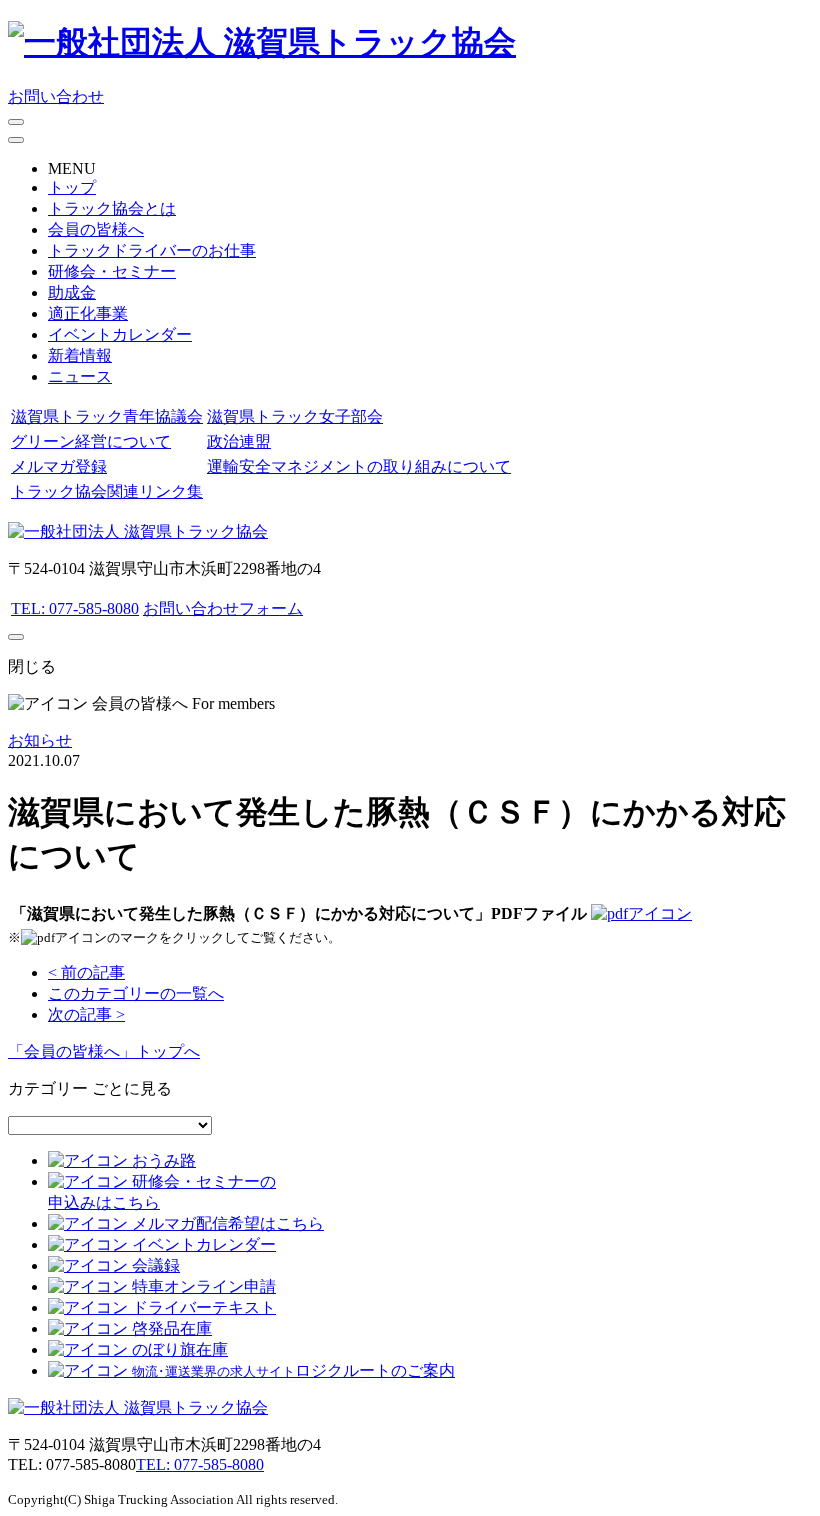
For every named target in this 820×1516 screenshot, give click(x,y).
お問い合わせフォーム (223, 608)
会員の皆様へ (96, 229)
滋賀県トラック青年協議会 (107, 416)
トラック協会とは (112, 208)
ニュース (80, 376)
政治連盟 (239, 441)
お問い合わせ (56, 96)
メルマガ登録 (59, 466)
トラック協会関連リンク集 (107, 491)
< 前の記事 (86, 972)
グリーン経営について (91, 441)
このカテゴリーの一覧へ (136, 993)
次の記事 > (86, 1014)
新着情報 (80, 355)
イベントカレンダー (120, 334)
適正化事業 (88, 313)
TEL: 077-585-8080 (75, 608)
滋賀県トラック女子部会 (295, 416)
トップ (72, 187)
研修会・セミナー (112, 271)
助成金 (72, 292)
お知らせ (40, 740)
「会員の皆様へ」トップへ (104, 1051)
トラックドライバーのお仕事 (152, 250)
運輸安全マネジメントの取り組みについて (359, 466)
